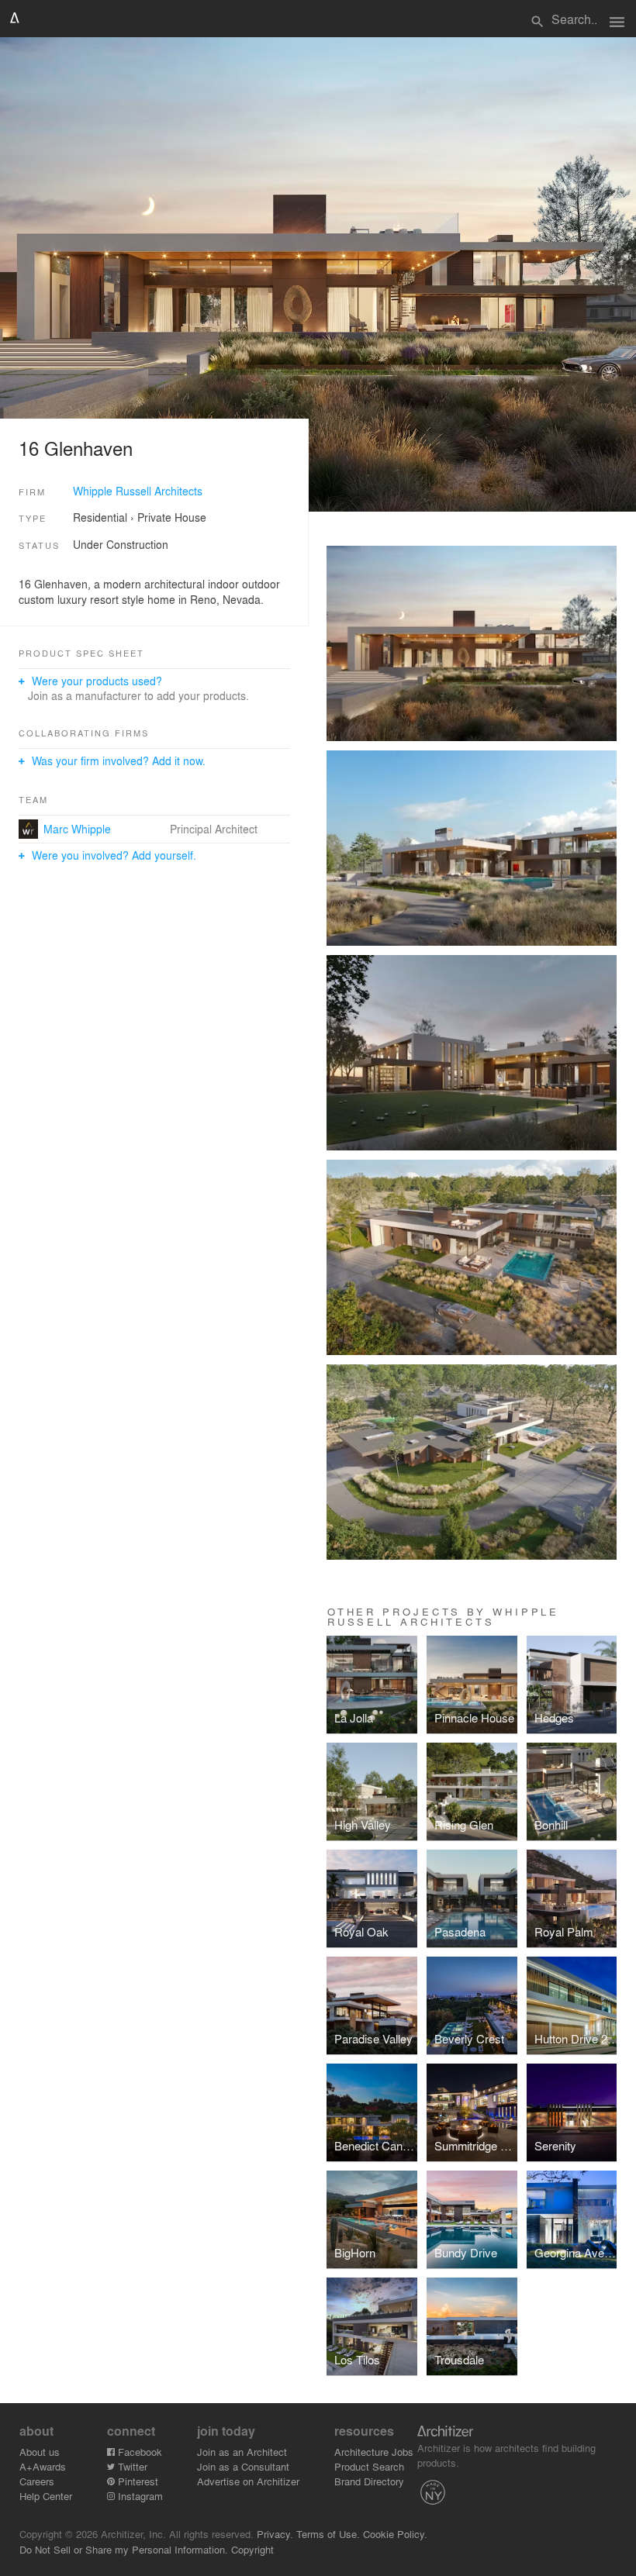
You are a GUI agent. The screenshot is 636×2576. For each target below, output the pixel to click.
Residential (100, 517)
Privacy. (275, 2534)
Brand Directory (369, 2481)
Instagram (139, 2496)
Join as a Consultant (243, 2466)
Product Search (369, 2466)
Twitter (131, 2466)
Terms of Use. (328, 2534)
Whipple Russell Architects (138, 491)
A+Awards (43, 2466)
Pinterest (137, 2481)
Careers (37, 2481)
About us (40, 2452)
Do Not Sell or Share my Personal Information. (124, 2549)
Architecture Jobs (374, 2452)
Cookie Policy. (395, 2534)
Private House (172, 517)
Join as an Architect (242, 2452)
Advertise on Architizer (248, 2481)
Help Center (46, 2496)
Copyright (252, 2549)
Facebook (138, 2452)
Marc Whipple (77, 829)
